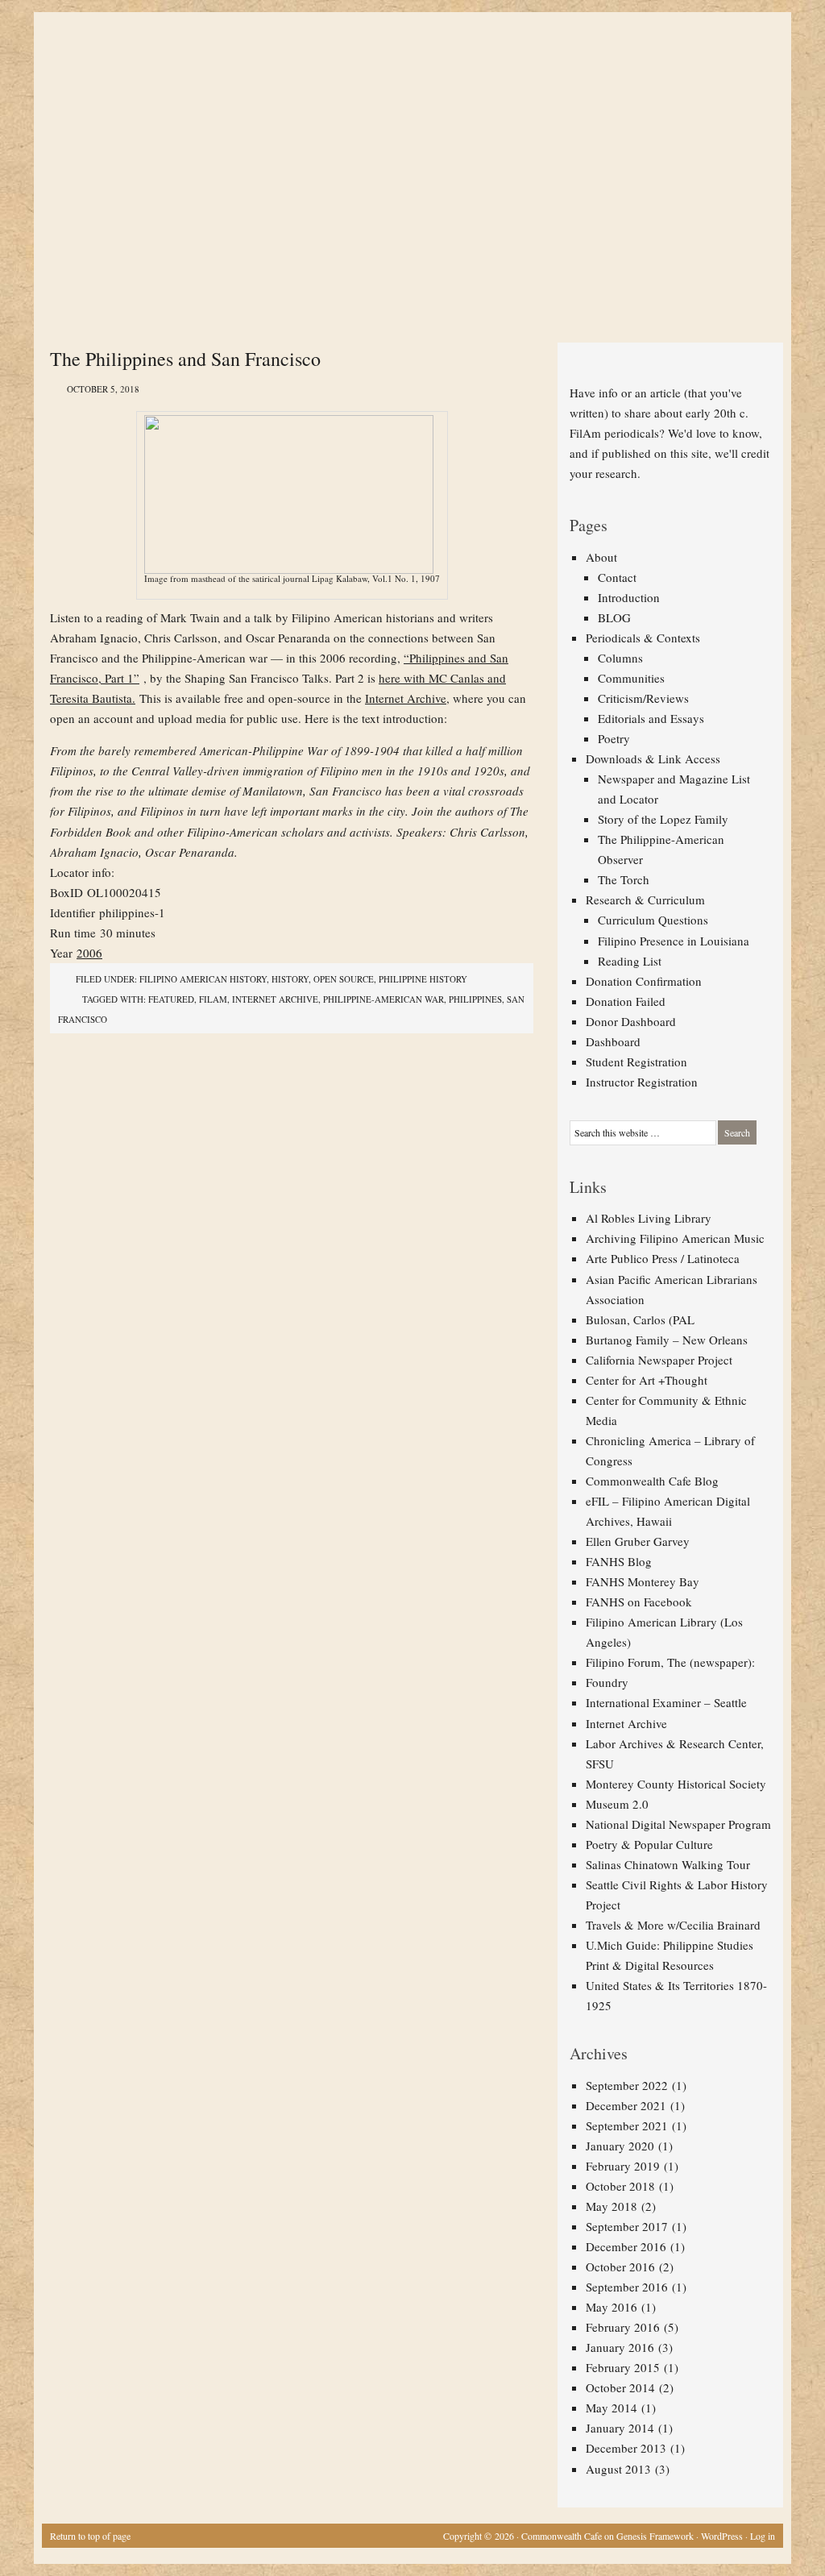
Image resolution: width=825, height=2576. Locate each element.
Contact (617, 577)
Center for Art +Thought (647, 1380)
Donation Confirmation (644, 981)
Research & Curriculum (645, 900)
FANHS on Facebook (639, 1602)
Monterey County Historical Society (676, 1784)
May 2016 (611, 2307)
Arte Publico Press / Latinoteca (663, 1258)
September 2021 (627, 2125)
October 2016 (620, 2266)
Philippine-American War (383, 999)
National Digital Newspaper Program (678, 1824)
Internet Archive (406, 698)
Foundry (607, 1682)
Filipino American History (203, 979)
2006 (89, 953)
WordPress (722, 2536)
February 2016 (623, 2327)
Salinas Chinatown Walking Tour (668, 1864)
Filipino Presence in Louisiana (674, 941)
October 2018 (620, 2186)
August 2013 (618, 2469)
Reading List (630, 961)
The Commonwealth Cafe (404, 73)
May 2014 (611, 2408)
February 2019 (623, 2166)
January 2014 (620, 2428)
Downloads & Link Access (653, 758)
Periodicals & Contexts (643, 638)
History (290, 979)
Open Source (344, 979)
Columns (620, 658)
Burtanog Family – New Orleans (667, 1340)
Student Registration (636, 1062)
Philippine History (423, 979)
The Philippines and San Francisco (185, 359)
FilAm (213, 999)
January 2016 (620, 2347)
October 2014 (620, 2387)
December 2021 (626, 2105)
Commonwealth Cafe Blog (652, 1481)
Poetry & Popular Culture (649, 1844)
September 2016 (627, 2287)
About (601, 557)
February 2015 (623, 2367)
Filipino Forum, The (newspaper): (670, 1662)
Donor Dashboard (631, 1021)
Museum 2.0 (617, 1804)
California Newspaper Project (659, 1360)
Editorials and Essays (651, 718)
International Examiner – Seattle (666, 1702)
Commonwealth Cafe (562, 2536)
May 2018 (611, 2206)
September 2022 (627, 2085)
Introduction (629, 597)
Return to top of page (90, 2536)
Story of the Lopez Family (663, 819)
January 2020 (620, 2146)
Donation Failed (626, 1001)
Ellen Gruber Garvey (638, 1541)
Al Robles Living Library (649, 1218)
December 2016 (626, 2246)
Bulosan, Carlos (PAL (640, 1319)
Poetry (614, 738)
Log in (763, 2536)
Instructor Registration (642, 1082)
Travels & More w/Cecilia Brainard (673, 1925)
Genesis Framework (655, 2536)
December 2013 (626, 2448)
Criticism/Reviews (643, 698)
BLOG (614, 617)
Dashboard (613, 1041)
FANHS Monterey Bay (643, 1581)
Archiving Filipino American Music (675, 1238)
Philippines (475, 999)
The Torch (624, 879)
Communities (631, 678)
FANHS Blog (619, 1561)
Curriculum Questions (653, 920)
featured (171, 999)
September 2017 (627, 2226)
